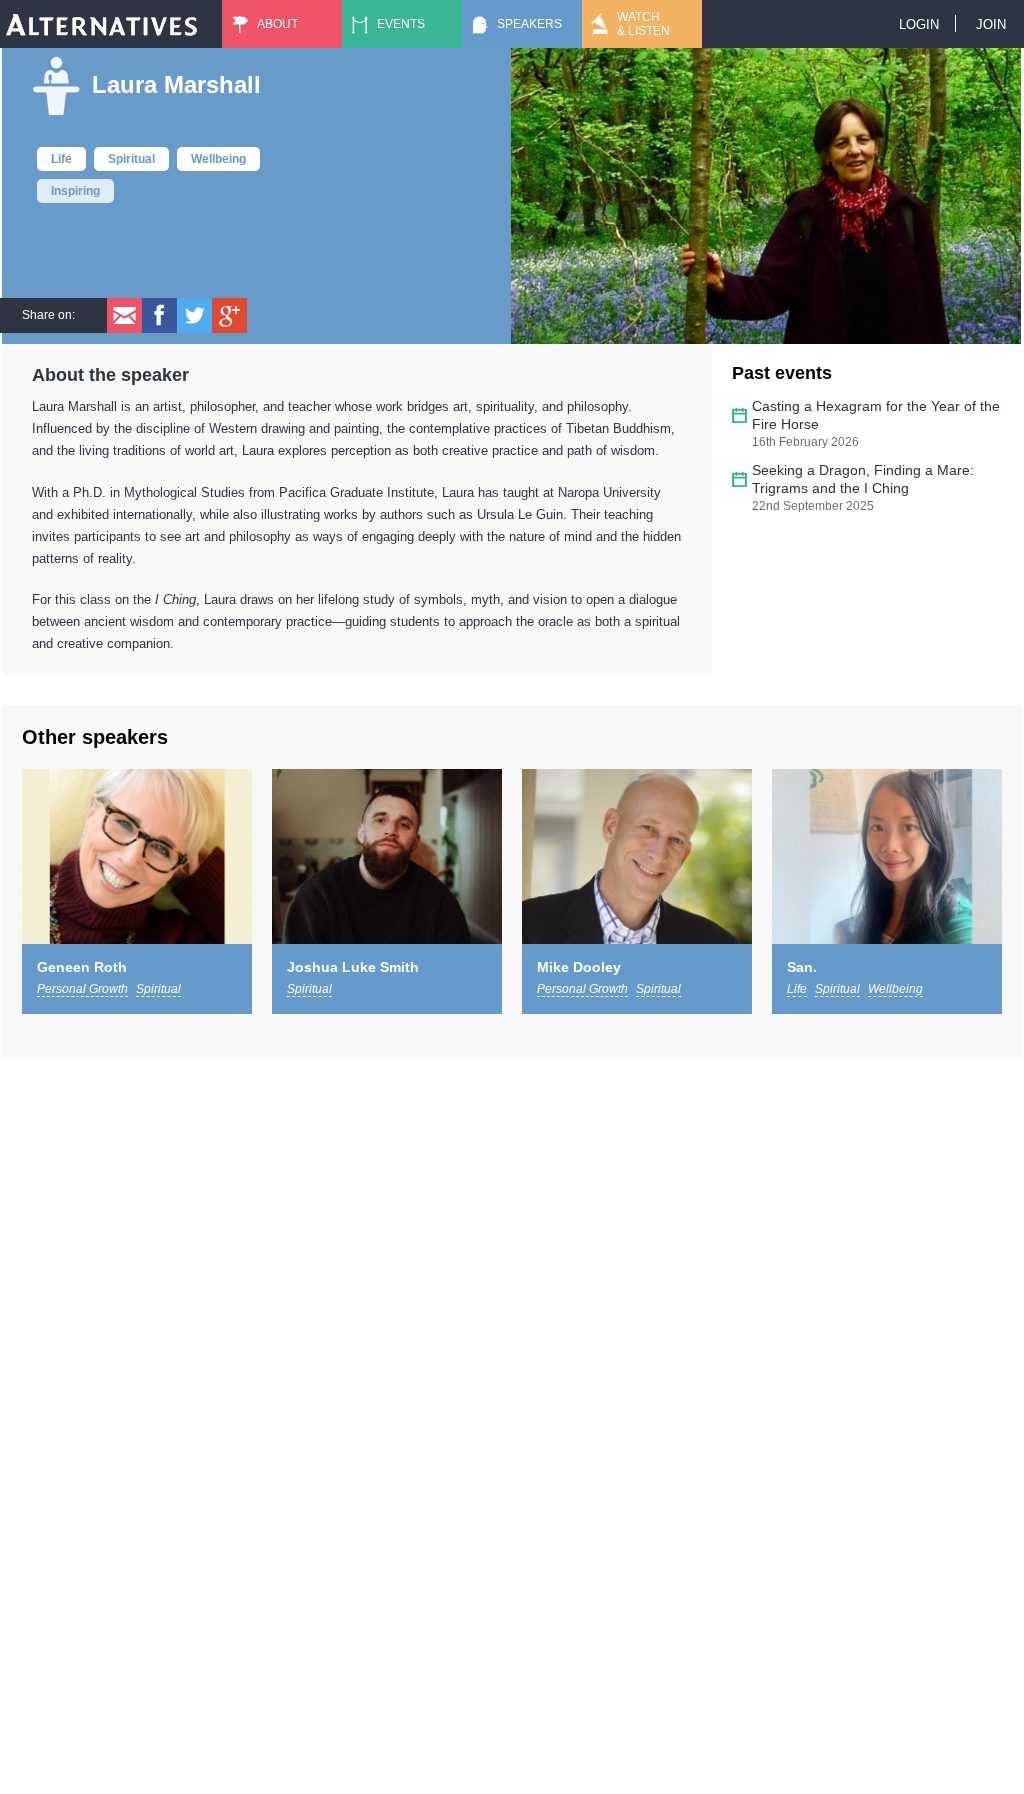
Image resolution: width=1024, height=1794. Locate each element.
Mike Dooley (579, 967)
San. (802, 967)
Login (919, 24)
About (277, 24)
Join (991, 24)
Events (401, 24)
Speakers (529, 24)
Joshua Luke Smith (353, 967)
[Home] (102, 24)
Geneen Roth (82, 967)
